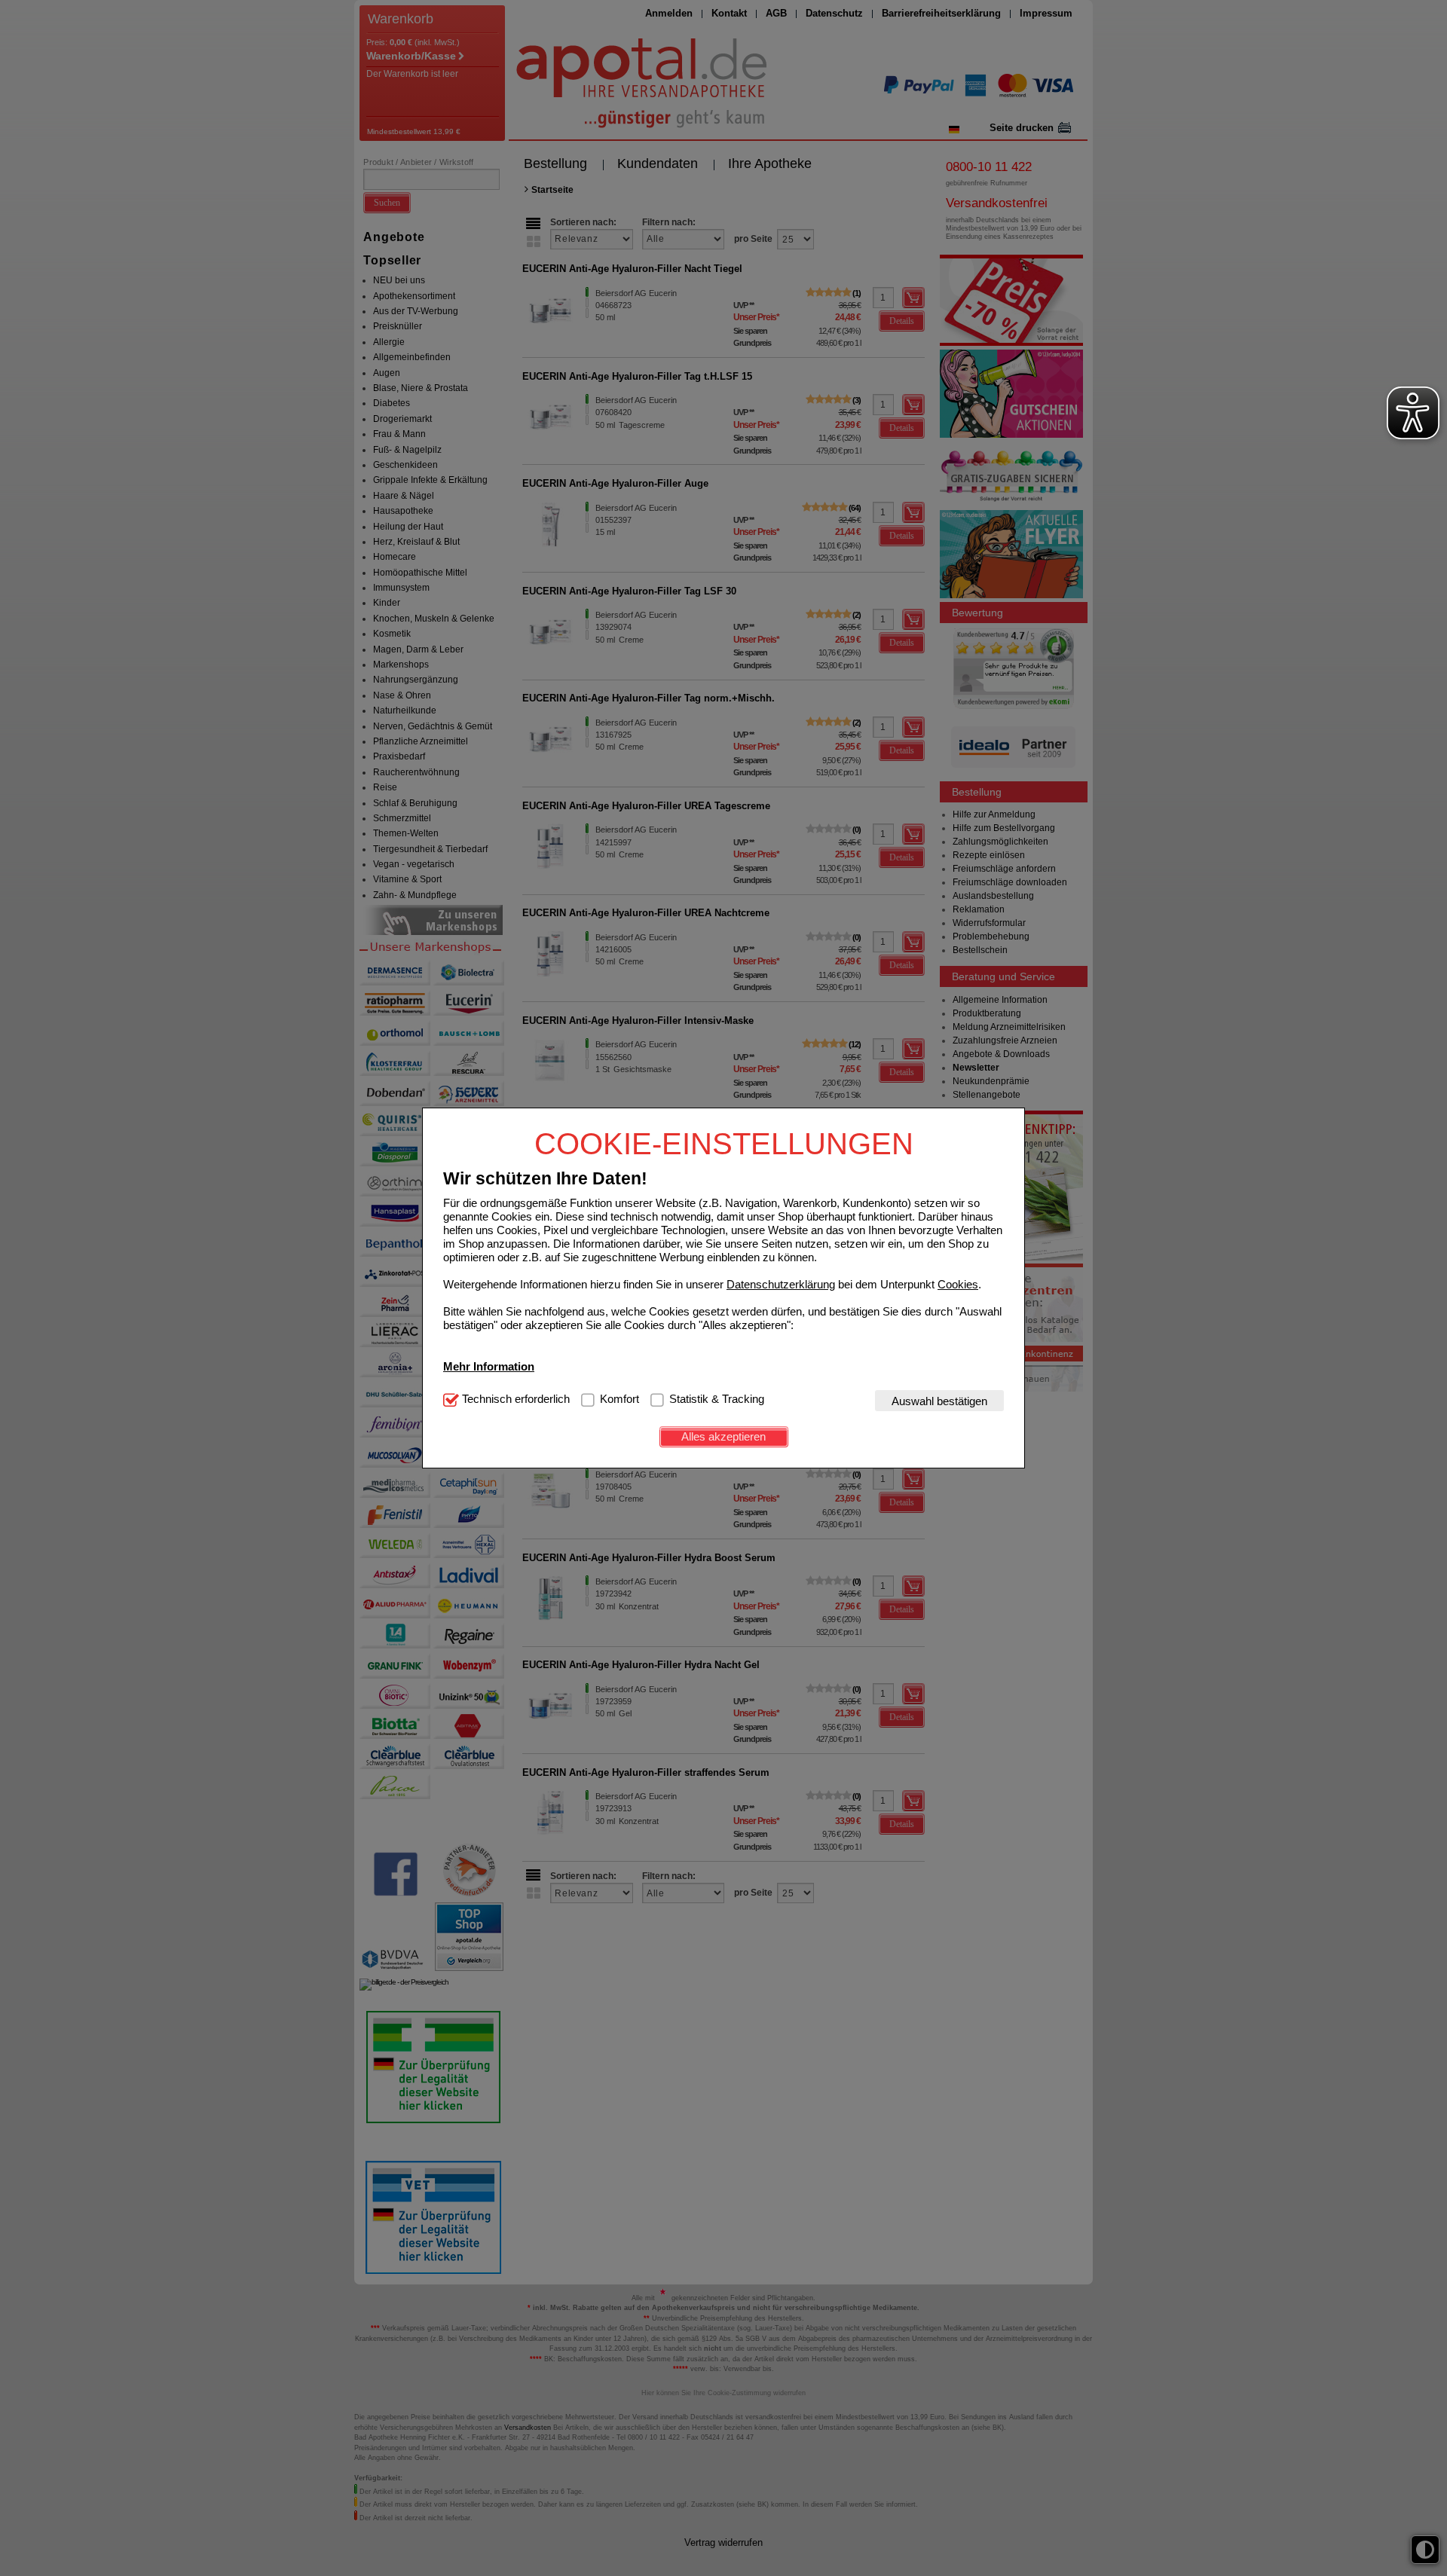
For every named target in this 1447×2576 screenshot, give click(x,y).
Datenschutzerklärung (781, 1283)
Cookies (958, 1283)
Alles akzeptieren (723, 1436)
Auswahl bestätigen (939, 1400)
